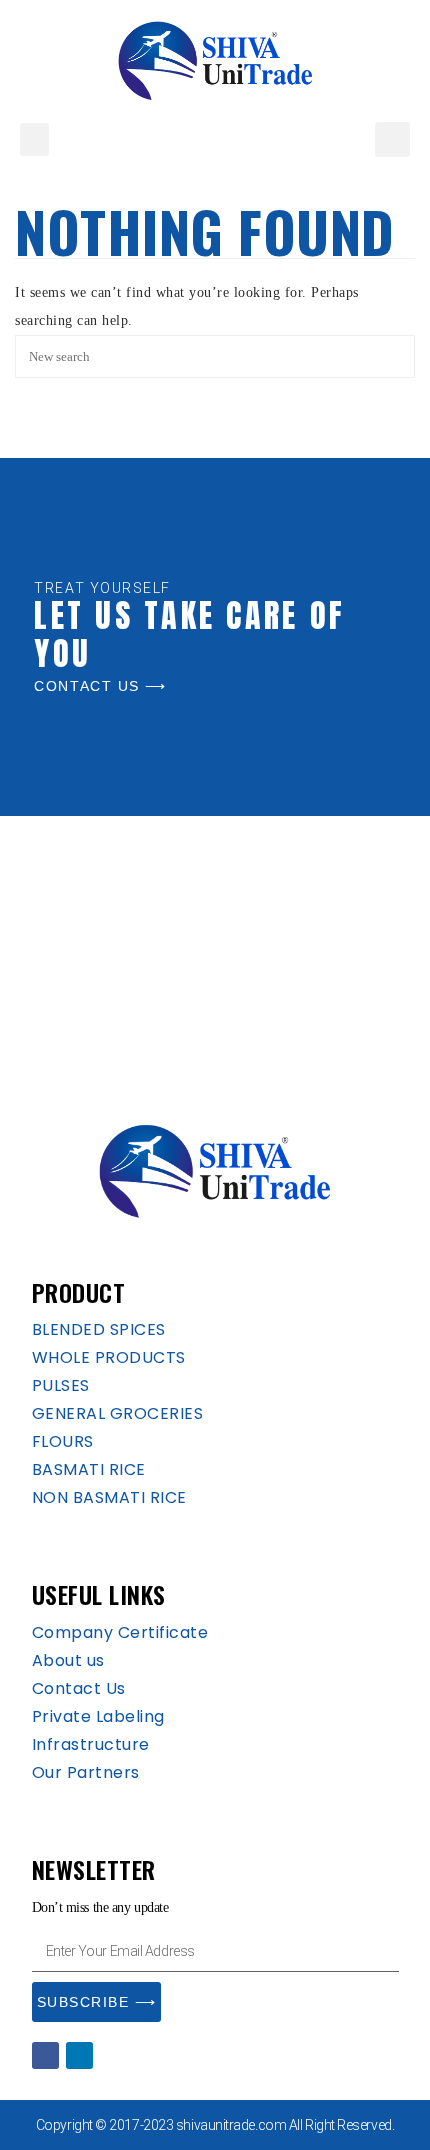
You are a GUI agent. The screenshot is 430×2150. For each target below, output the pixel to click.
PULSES (61, 1385)
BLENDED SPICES (99, 1329)
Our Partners (86, 1772)
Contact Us (79, 1688)
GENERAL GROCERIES (118, 1413)
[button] (34, 139)
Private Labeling (98, 1716)
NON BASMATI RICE (109, 1497)
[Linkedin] (79, 2055)
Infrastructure (91, 1744)
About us (68, 1660)
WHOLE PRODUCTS (109, 1357)
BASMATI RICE (89, 1469)
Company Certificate (120, 1632)
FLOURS (63, 1441)
